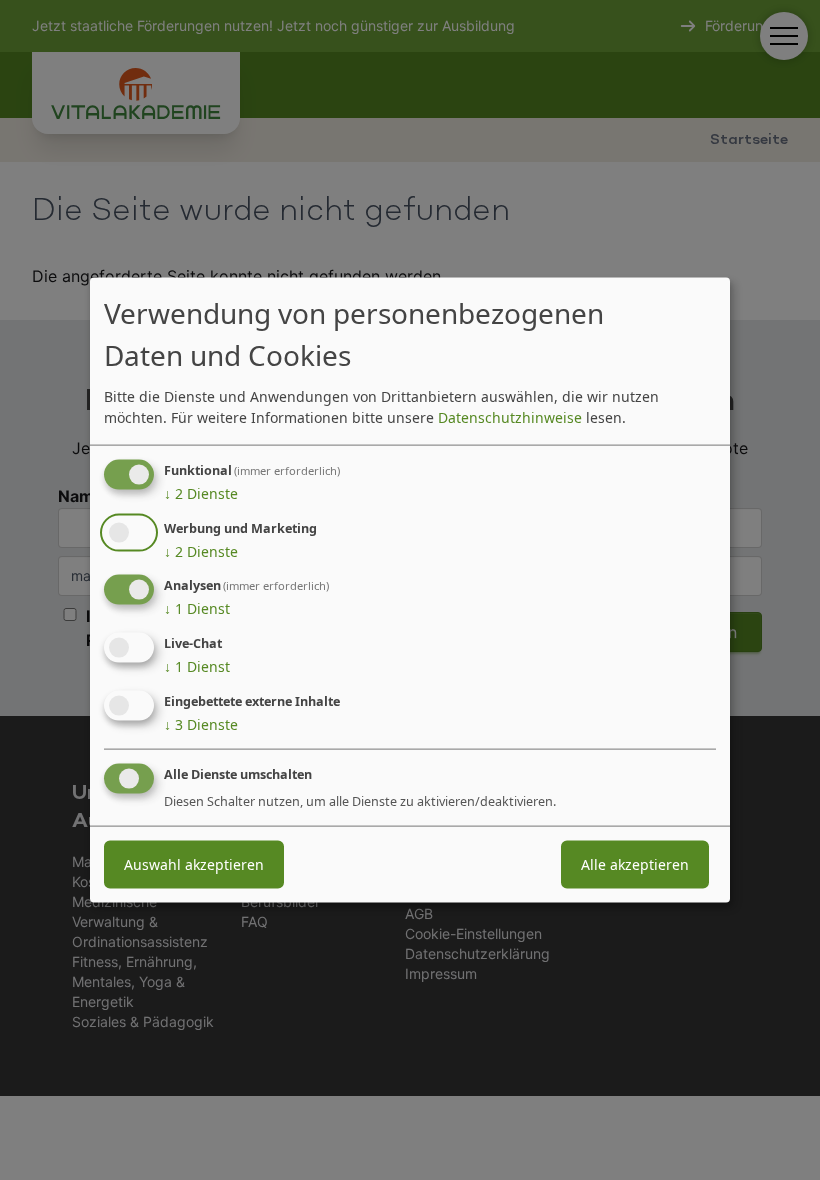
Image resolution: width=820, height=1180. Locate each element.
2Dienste (201, 492)
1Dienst (197, 608)
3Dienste (201, 724)
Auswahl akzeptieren (194, 863)
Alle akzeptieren (635, 863)
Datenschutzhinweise (510, 416)
